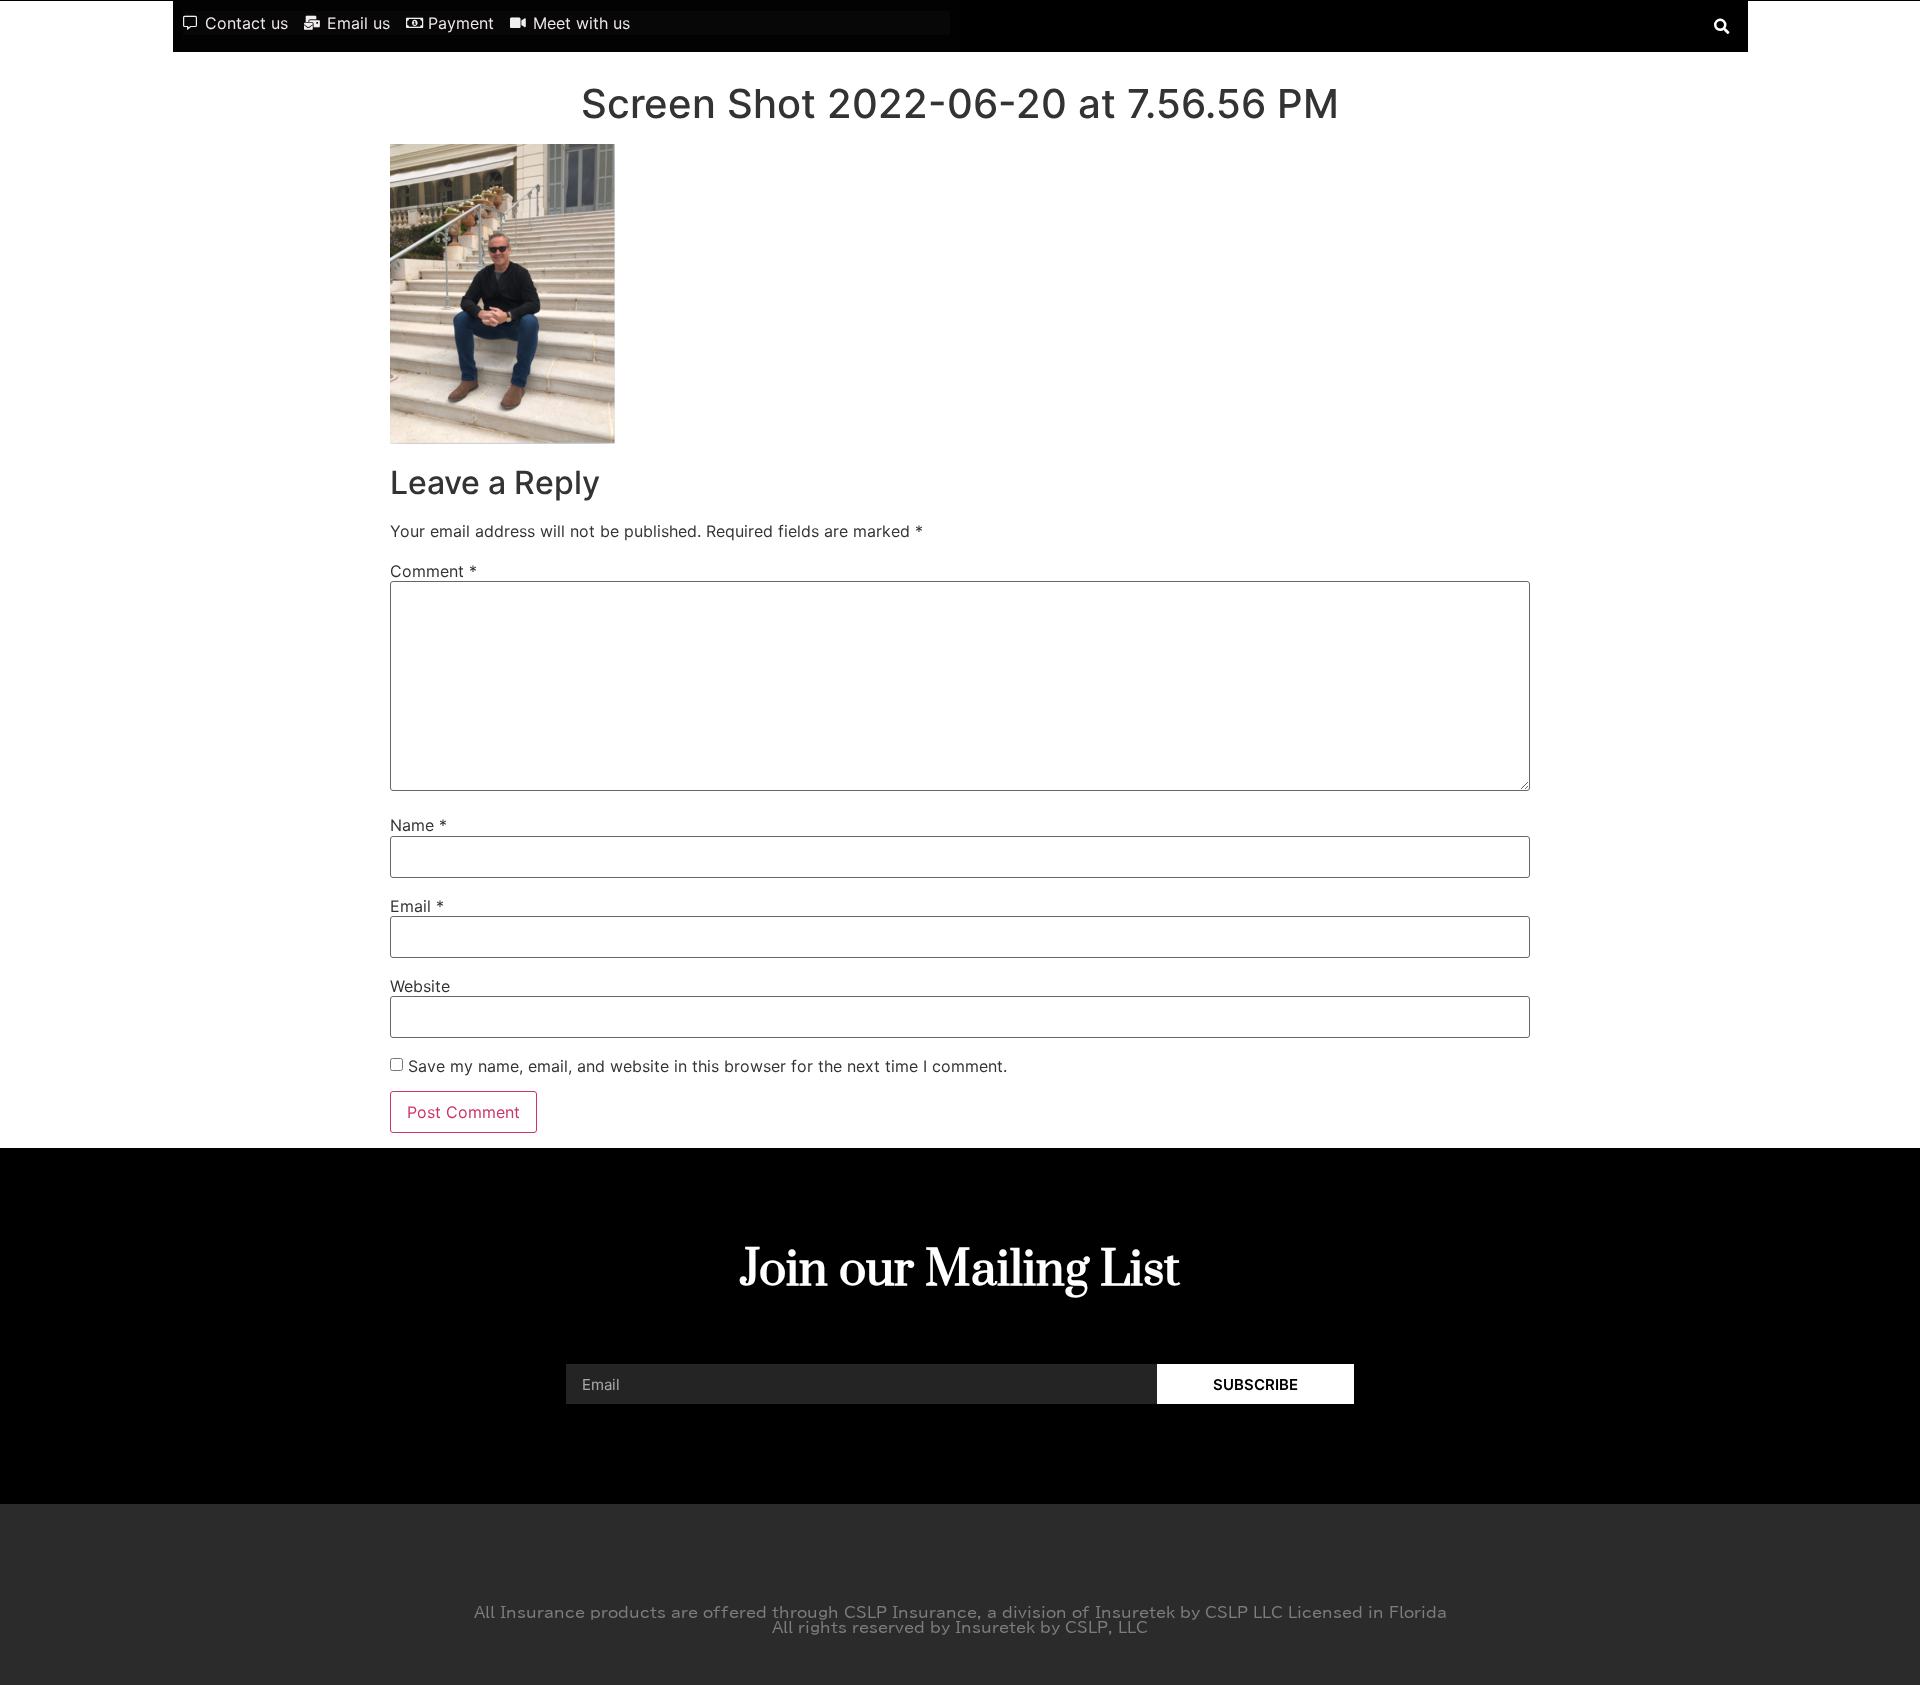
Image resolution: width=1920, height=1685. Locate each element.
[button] (1722, 26)
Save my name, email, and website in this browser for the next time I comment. (707, 1066)
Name (418, 825)
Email (417, 906)
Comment (433, 571)
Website (420, 986)
